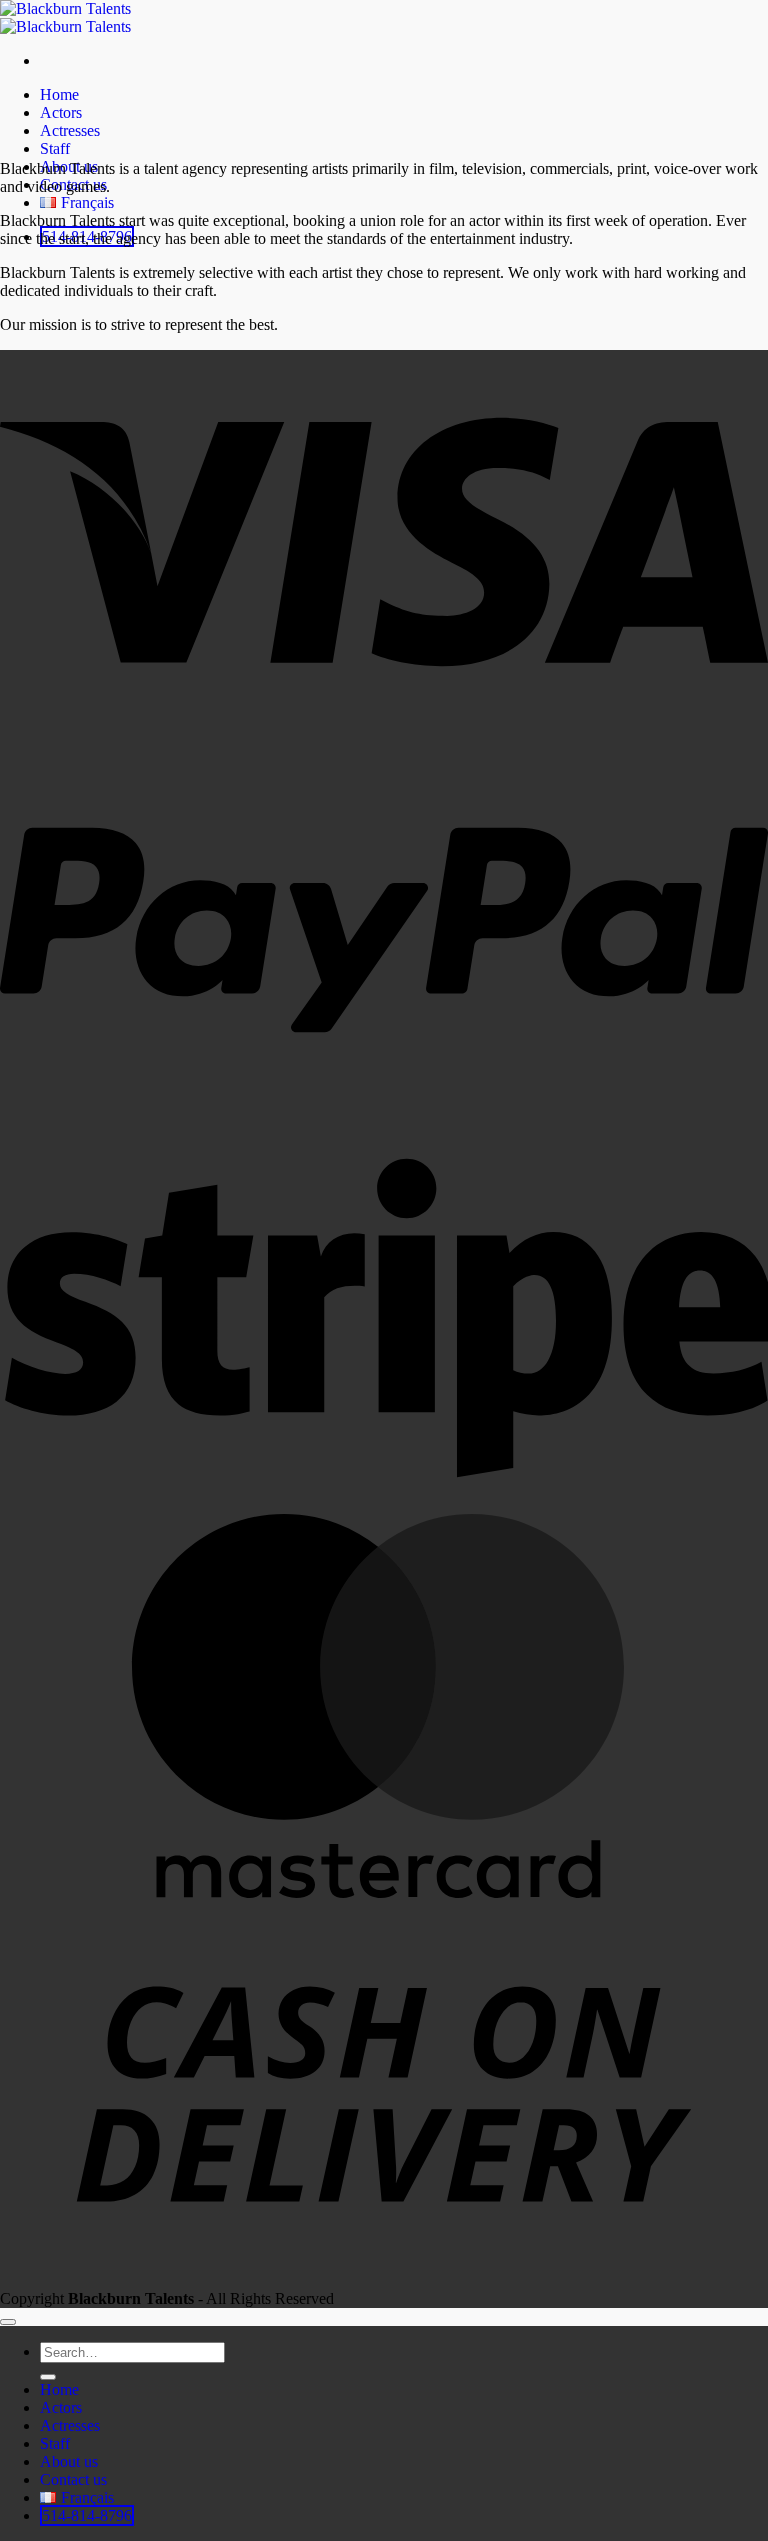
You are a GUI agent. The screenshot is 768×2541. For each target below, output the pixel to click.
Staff (55, 148)
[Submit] (48, 2377)
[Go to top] (8, 2322)
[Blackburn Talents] (65, 17)
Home (59, 94)
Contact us (73, 2479)
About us (69, 2461)
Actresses (70, 130)
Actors (61, 112)
